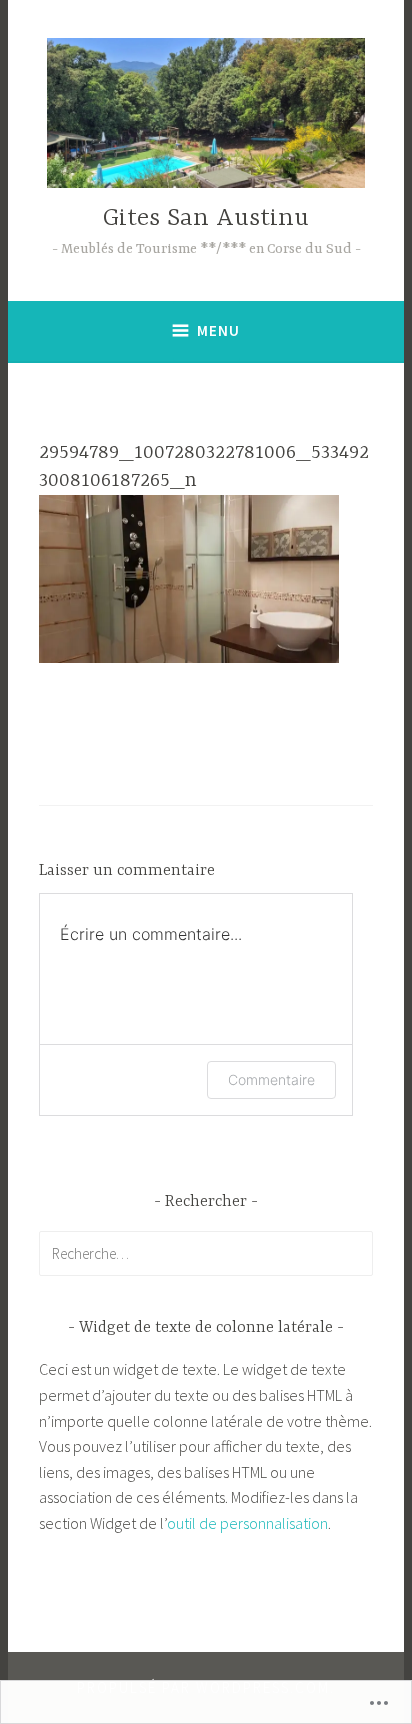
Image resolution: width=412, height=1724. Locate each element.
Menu (218, 330)
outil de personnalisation (247, 1523)
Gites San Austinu (206, 218)
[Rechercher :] (206, 1253)
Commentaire (271, 1079)
